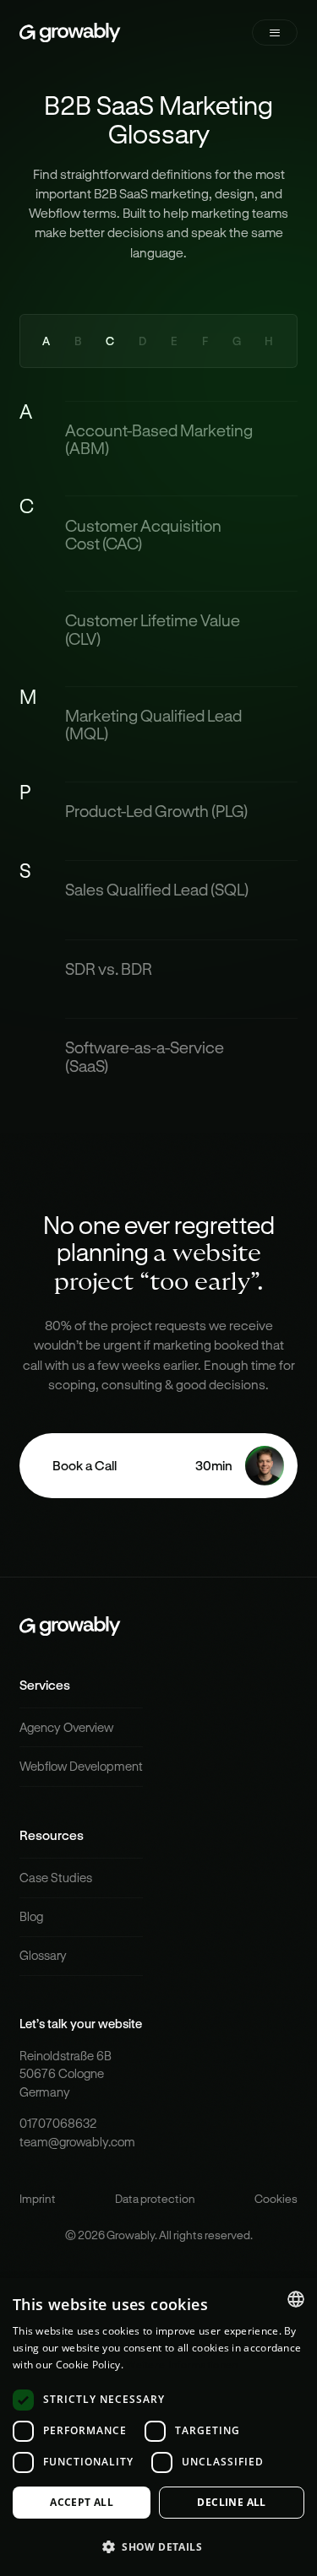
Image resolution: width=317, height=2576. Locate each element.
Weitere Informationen (182, 2365)
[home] (70, 32)
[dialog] (158, 2427)
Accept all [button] (82, 2502)
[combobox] (296, 2299)
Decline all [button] (231, 2502)
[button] (275, 32)
